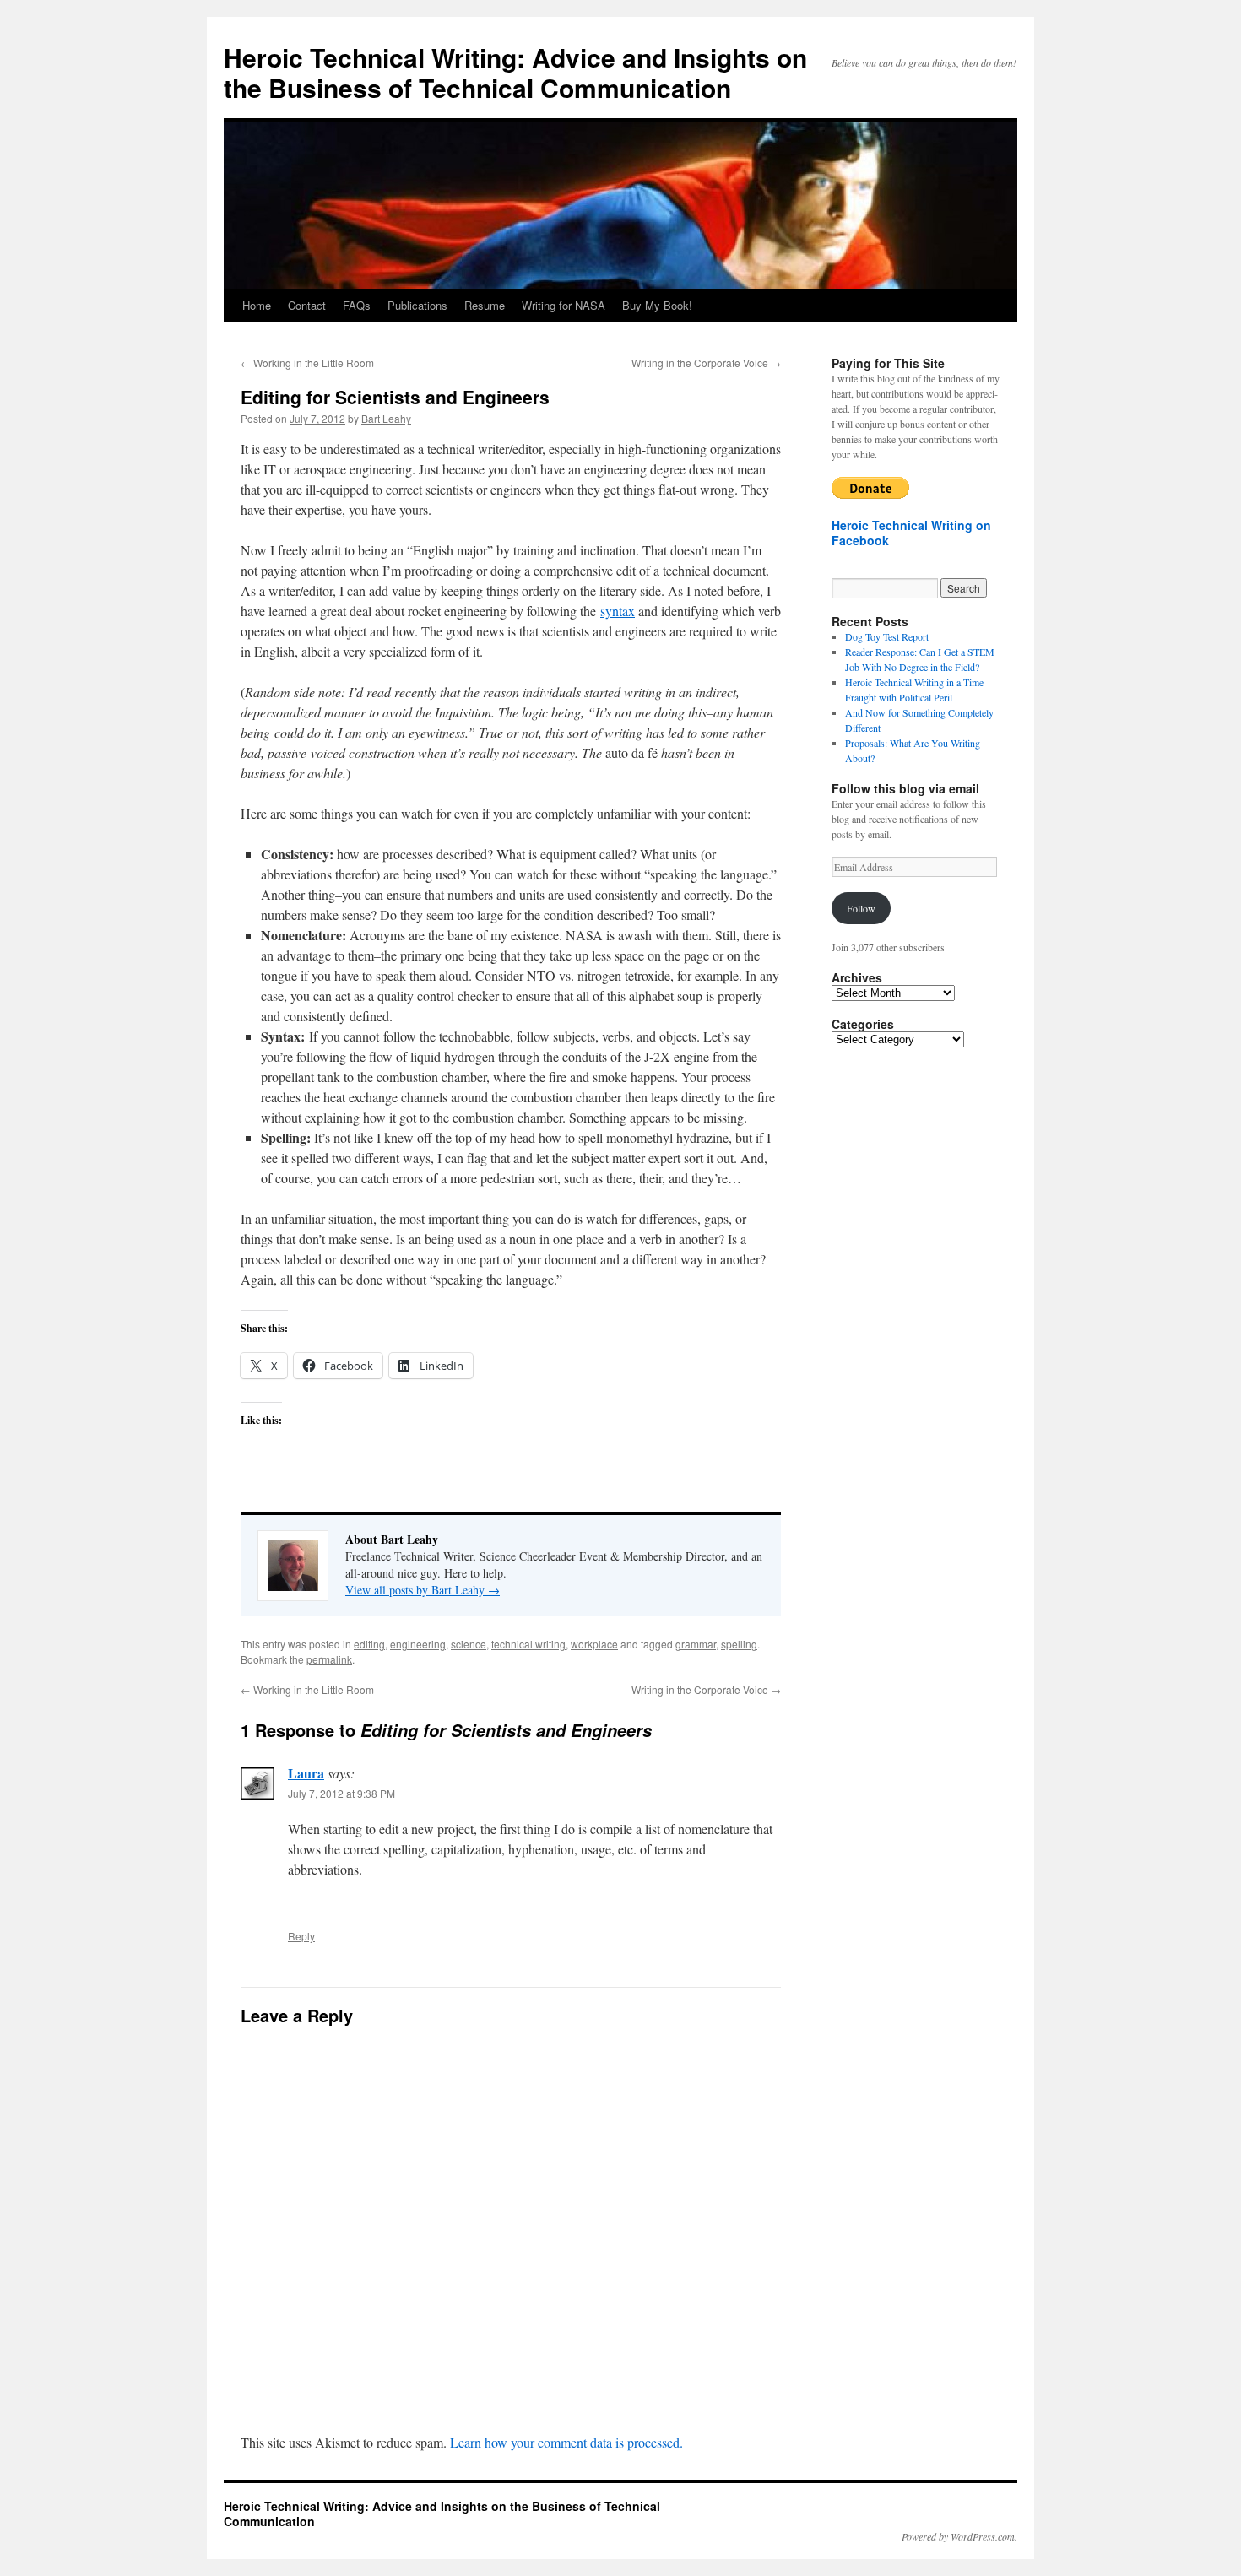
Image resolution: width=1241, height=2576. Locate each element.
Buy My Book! (657, 305)
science (469, 1644)
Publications (417, 305)
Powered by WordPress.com (958, 2536)
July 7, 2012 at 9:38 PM (341, 1793)
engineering (418, 1644)
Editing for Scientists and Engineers (395, 397)
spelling (739, 1644)
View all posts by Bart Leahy (423, 1590)
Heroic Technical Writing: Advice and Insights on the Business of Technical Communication (515, 72)
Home (257, 305)
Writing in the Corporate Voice (706, 363)
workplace (594, 1644)
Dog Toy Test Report (887, 636)
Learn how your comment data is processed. (566, 2442)
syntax (618, 611)
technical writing (528, 1644)
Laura (306, 1773)
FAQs (357, 305)
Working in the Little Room (307, 363)
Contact (307, 305)
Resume (485, 305)
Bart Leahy (386, 418)
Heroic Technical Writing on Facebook (911, 533)
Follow (861, 908)
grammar (696, 1644)
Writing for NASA (564, 305)
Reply (301, 1936)
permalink (329, 1659)
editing (369, 1644)
